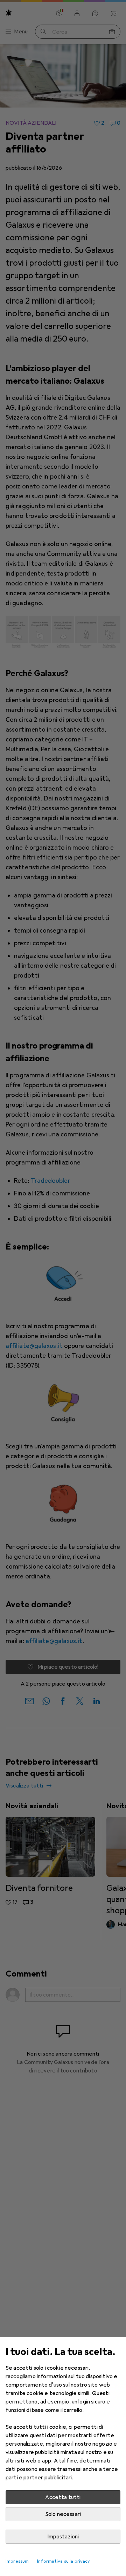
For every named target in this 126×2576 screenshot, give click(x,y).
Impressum (17, 2561)
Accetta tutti (63, 2497)
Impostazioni (63, 2537)
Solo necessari (63, 2514)
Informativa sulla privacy (64, 2561)
